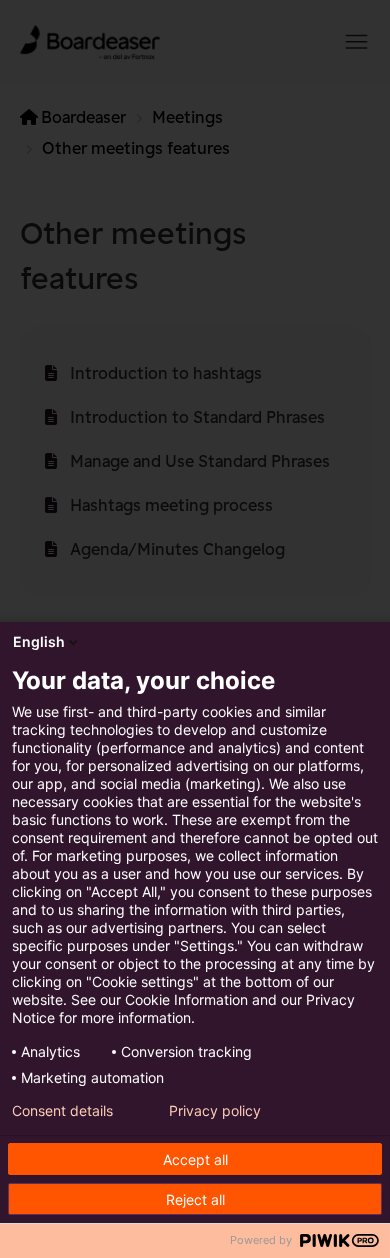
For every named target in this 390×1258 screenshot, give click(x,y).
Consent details (62, 1111)
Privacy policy (215, 1111)
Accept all (195, 1159)
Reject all (195, 1199)
